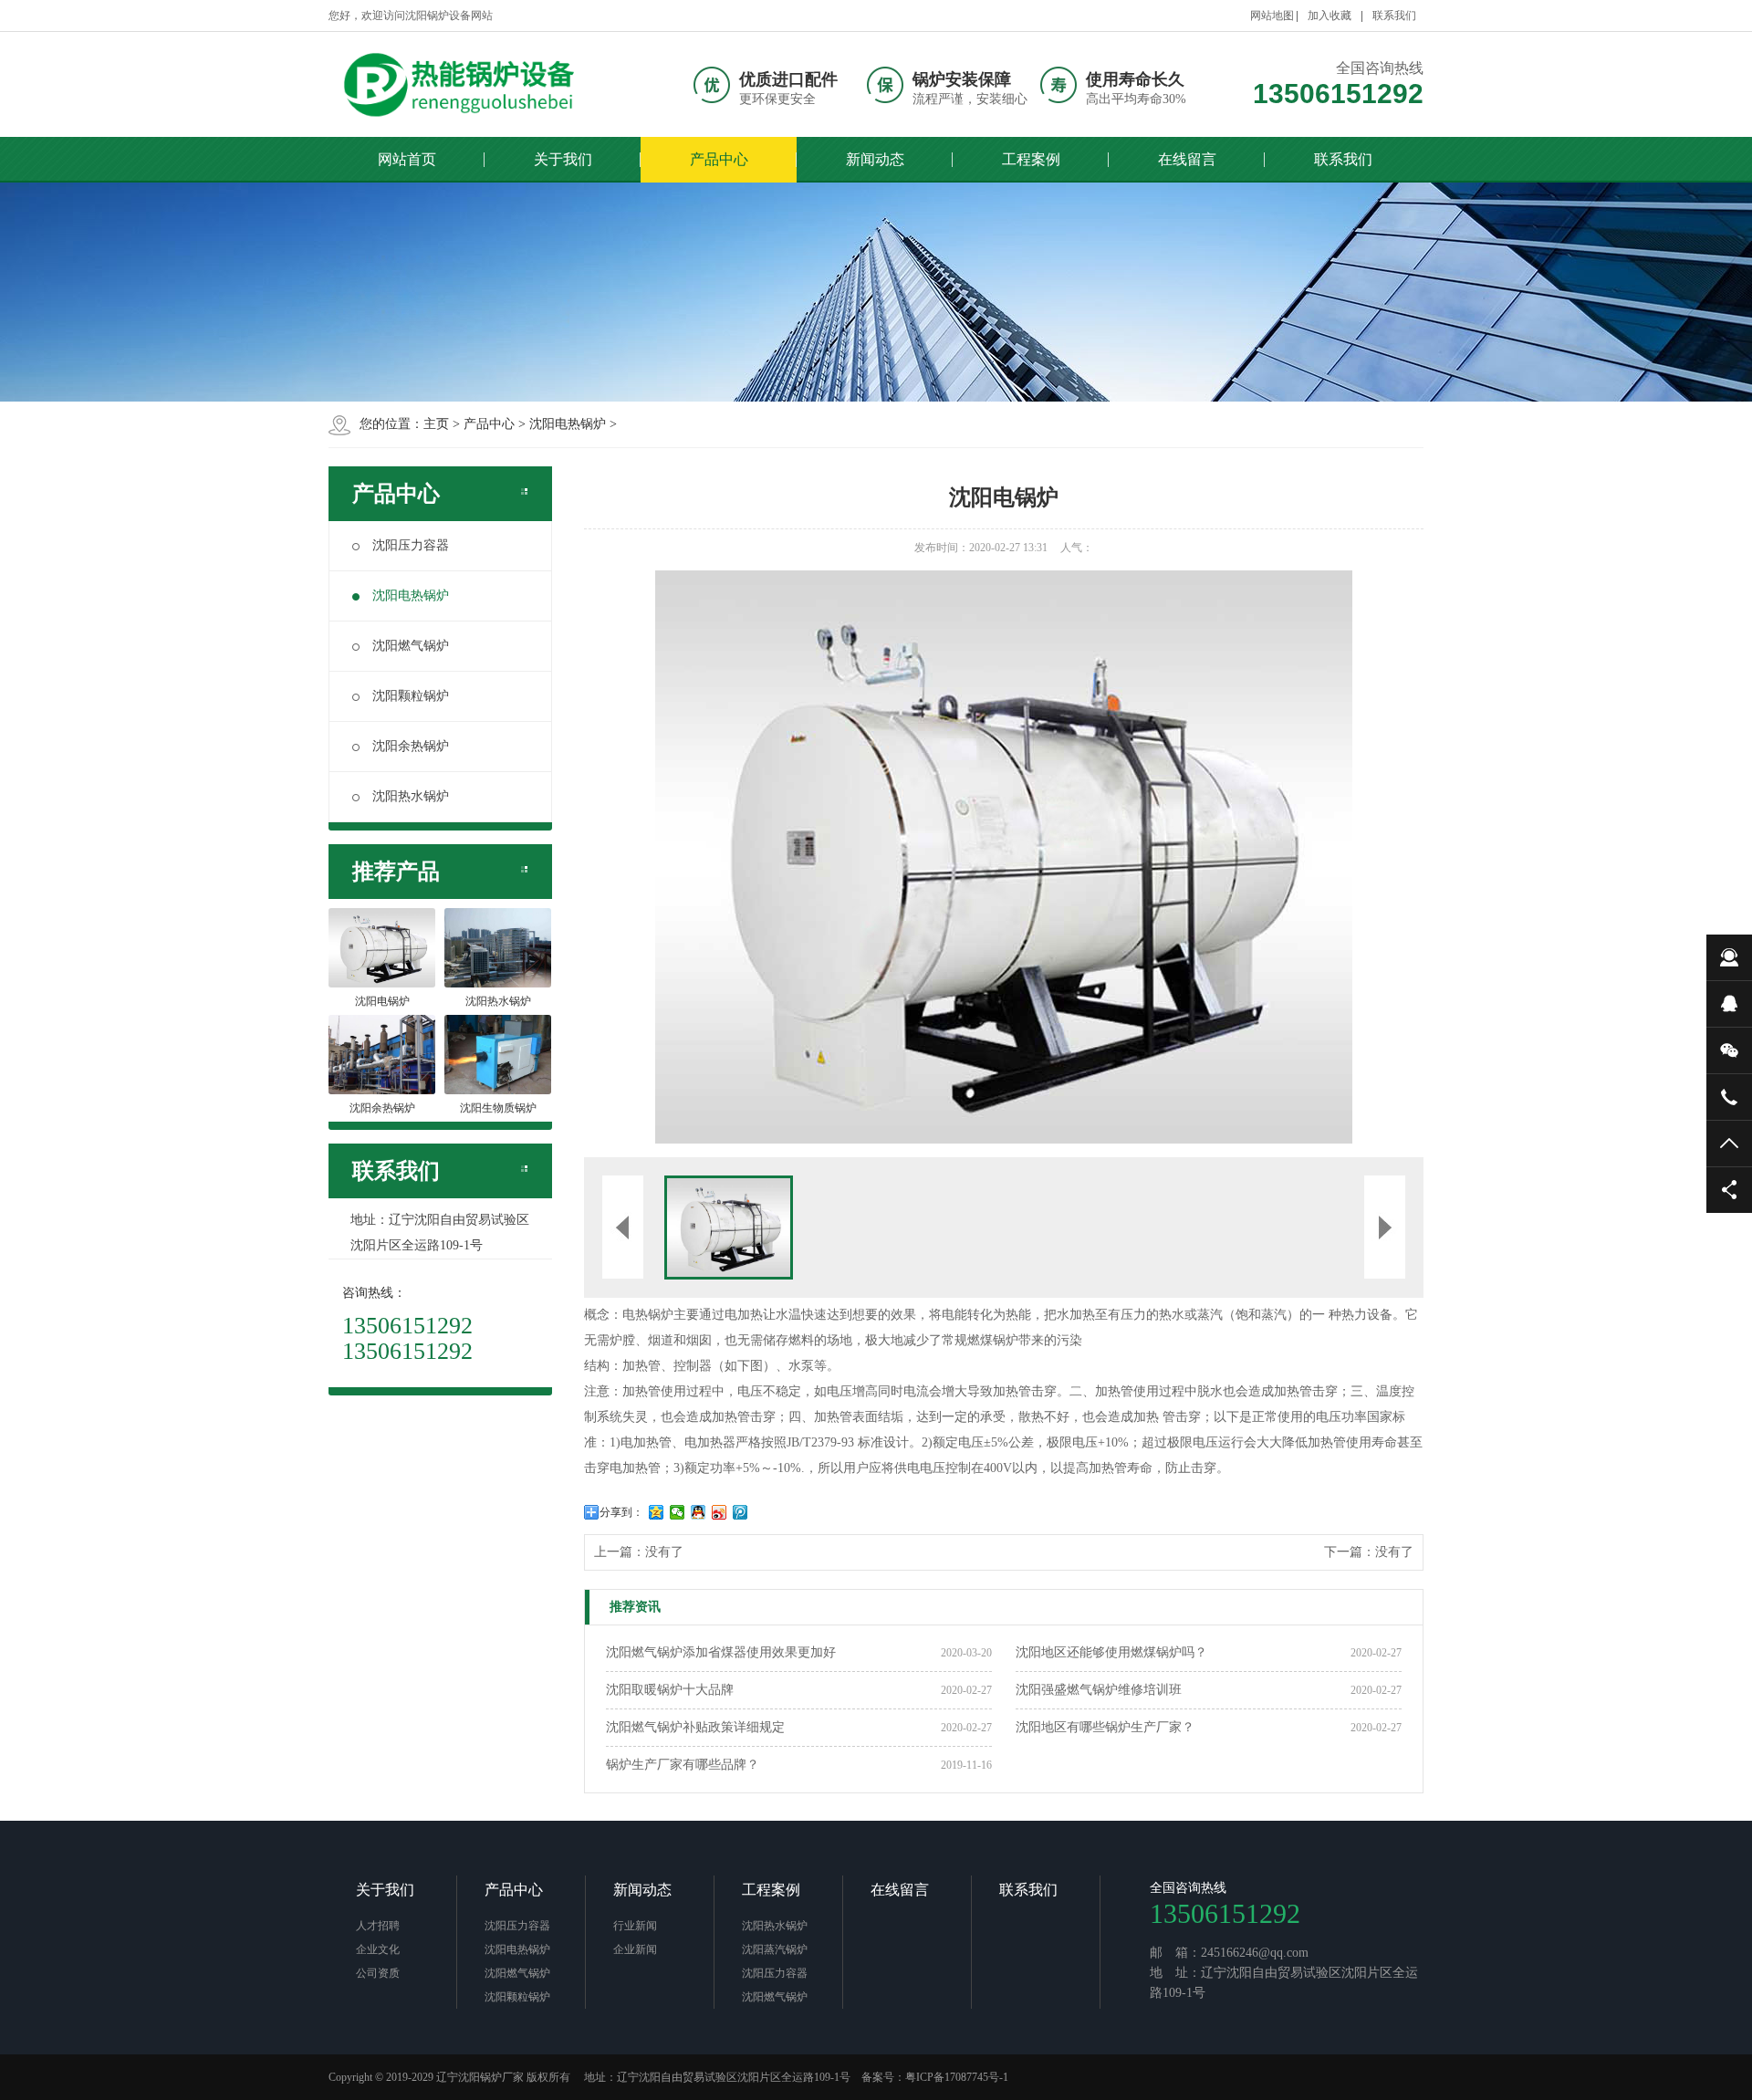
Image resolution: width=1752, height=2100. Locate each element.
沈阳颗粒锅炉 (411, 696)
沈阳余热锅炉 (411, 746)
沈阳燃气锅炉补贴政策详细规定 (695, 1727)
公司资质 (378, 1973)
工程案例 (1031, 159)
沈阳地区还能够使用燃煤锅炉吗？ (1111, 1652)
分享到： (621, 1512)
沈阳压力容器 (411, 545)
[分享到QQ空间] (657, 1512)
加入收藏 (1330, 16)
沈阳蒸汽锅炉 (775, 1949)
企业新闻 (635, 1949)
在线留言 (1187, 159)
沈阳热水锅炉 (411, 796)
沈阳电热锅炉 (568, 424)
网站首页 (407, 159)
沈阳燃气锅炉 (411, 646)
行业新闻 (635, 1926)
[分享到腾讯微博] (740, 1512)
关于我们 (563, 159)
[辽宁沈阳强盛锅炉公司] (465, 84)
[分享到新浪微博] (720, 1512)
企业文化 (378, 1949)
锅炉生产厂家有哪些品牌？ (683, 1765)
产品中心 (719, 159)
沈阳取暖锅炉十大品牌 (670, 1690)
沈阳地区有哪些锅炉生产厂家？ (1105, 1727)
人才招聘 (378, 1926)
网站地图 (1272, 16)
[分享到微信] (678, 1512)
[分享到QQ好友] (699, 1512)
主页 (436, 424)
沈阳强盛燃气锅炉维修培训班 (1099, 1690)
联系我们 (1394, 16)
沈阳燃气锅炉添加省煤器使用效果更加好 (721, 1652)
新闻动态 (875, 159)
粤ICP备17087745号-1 (957, 2077)
